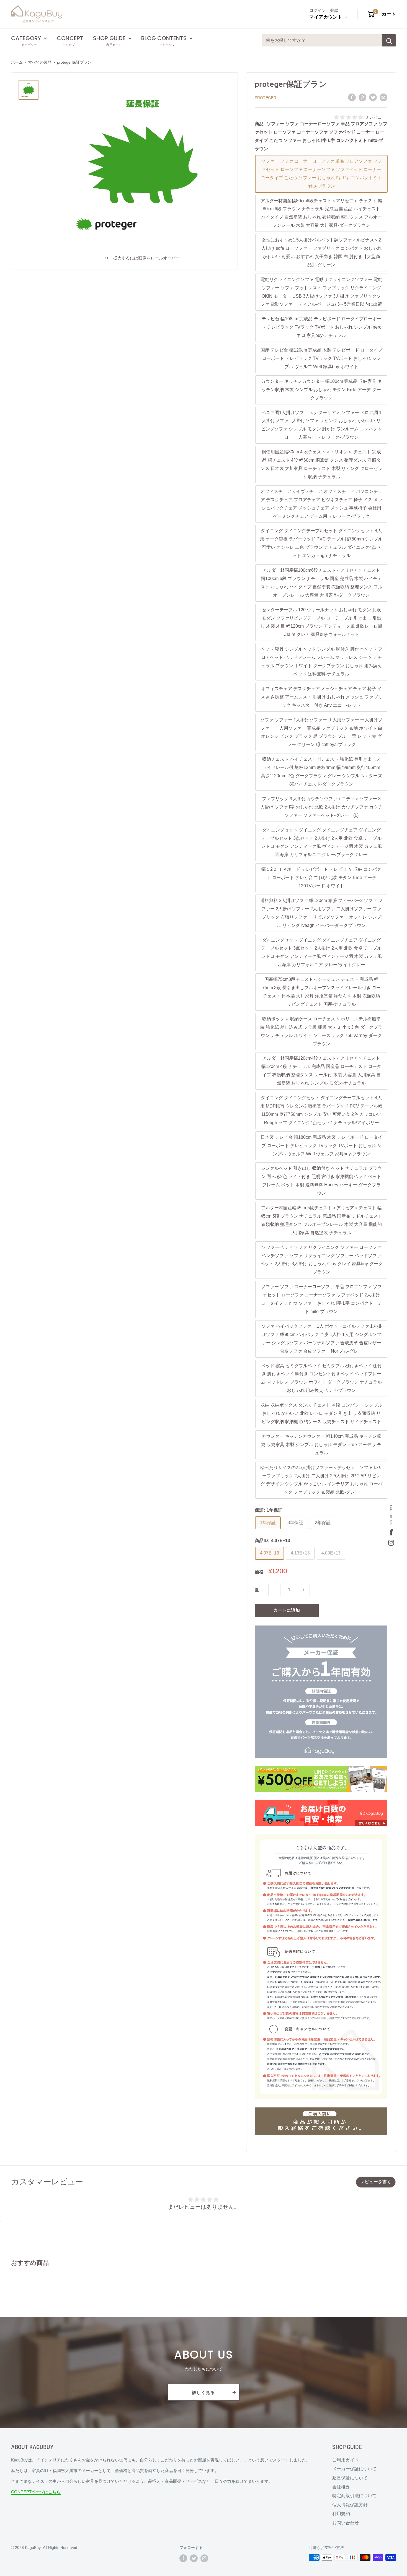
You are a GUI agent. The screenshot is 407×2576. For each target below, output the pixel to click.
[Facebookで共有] (352, 97)
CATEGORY (26, 38)
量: (258, 1590)
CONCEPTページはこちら (36, 2492)
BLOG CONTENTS (164, 38)
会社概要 (341, 2487)
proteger (266, 98)
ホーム (17, 62)
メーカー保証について (354, 2469)
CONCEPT (70, 38)
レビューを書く (376, 2182)
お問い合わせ (346, 2523)
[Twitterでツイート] (373, 97)
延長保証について (350, 2478)
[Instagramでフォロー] (204, 2558)
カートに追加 (287, 1610)
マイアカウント (326, 17)
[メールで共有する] (383, 97)
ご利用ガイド (346, 2460)
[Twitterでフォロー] (194, 2558)
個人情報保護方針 (350, 2505)
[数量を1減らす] (274, 1590)
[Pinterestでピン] (362, 97)
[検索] (389, 40)
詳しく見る (204, 2392)
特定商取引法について (354, 2496)
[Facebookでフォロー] (183, 2558)
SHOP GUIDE (109, 38)
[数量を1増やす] (304, 1590)
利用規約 (341, 2514)
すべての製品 (40, 62)
